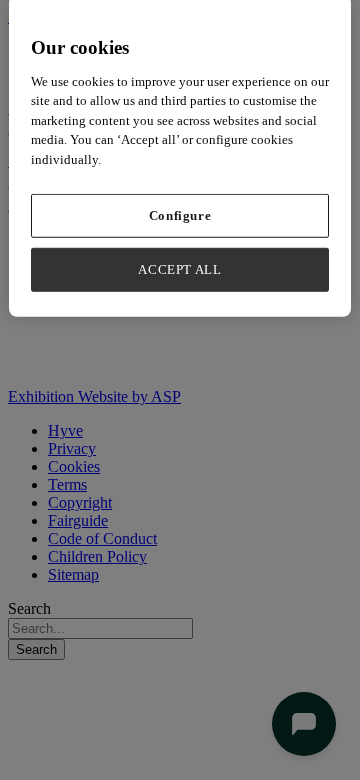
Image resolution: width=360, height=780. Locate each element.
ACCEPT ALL (180, 269)
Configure (180, 215)
